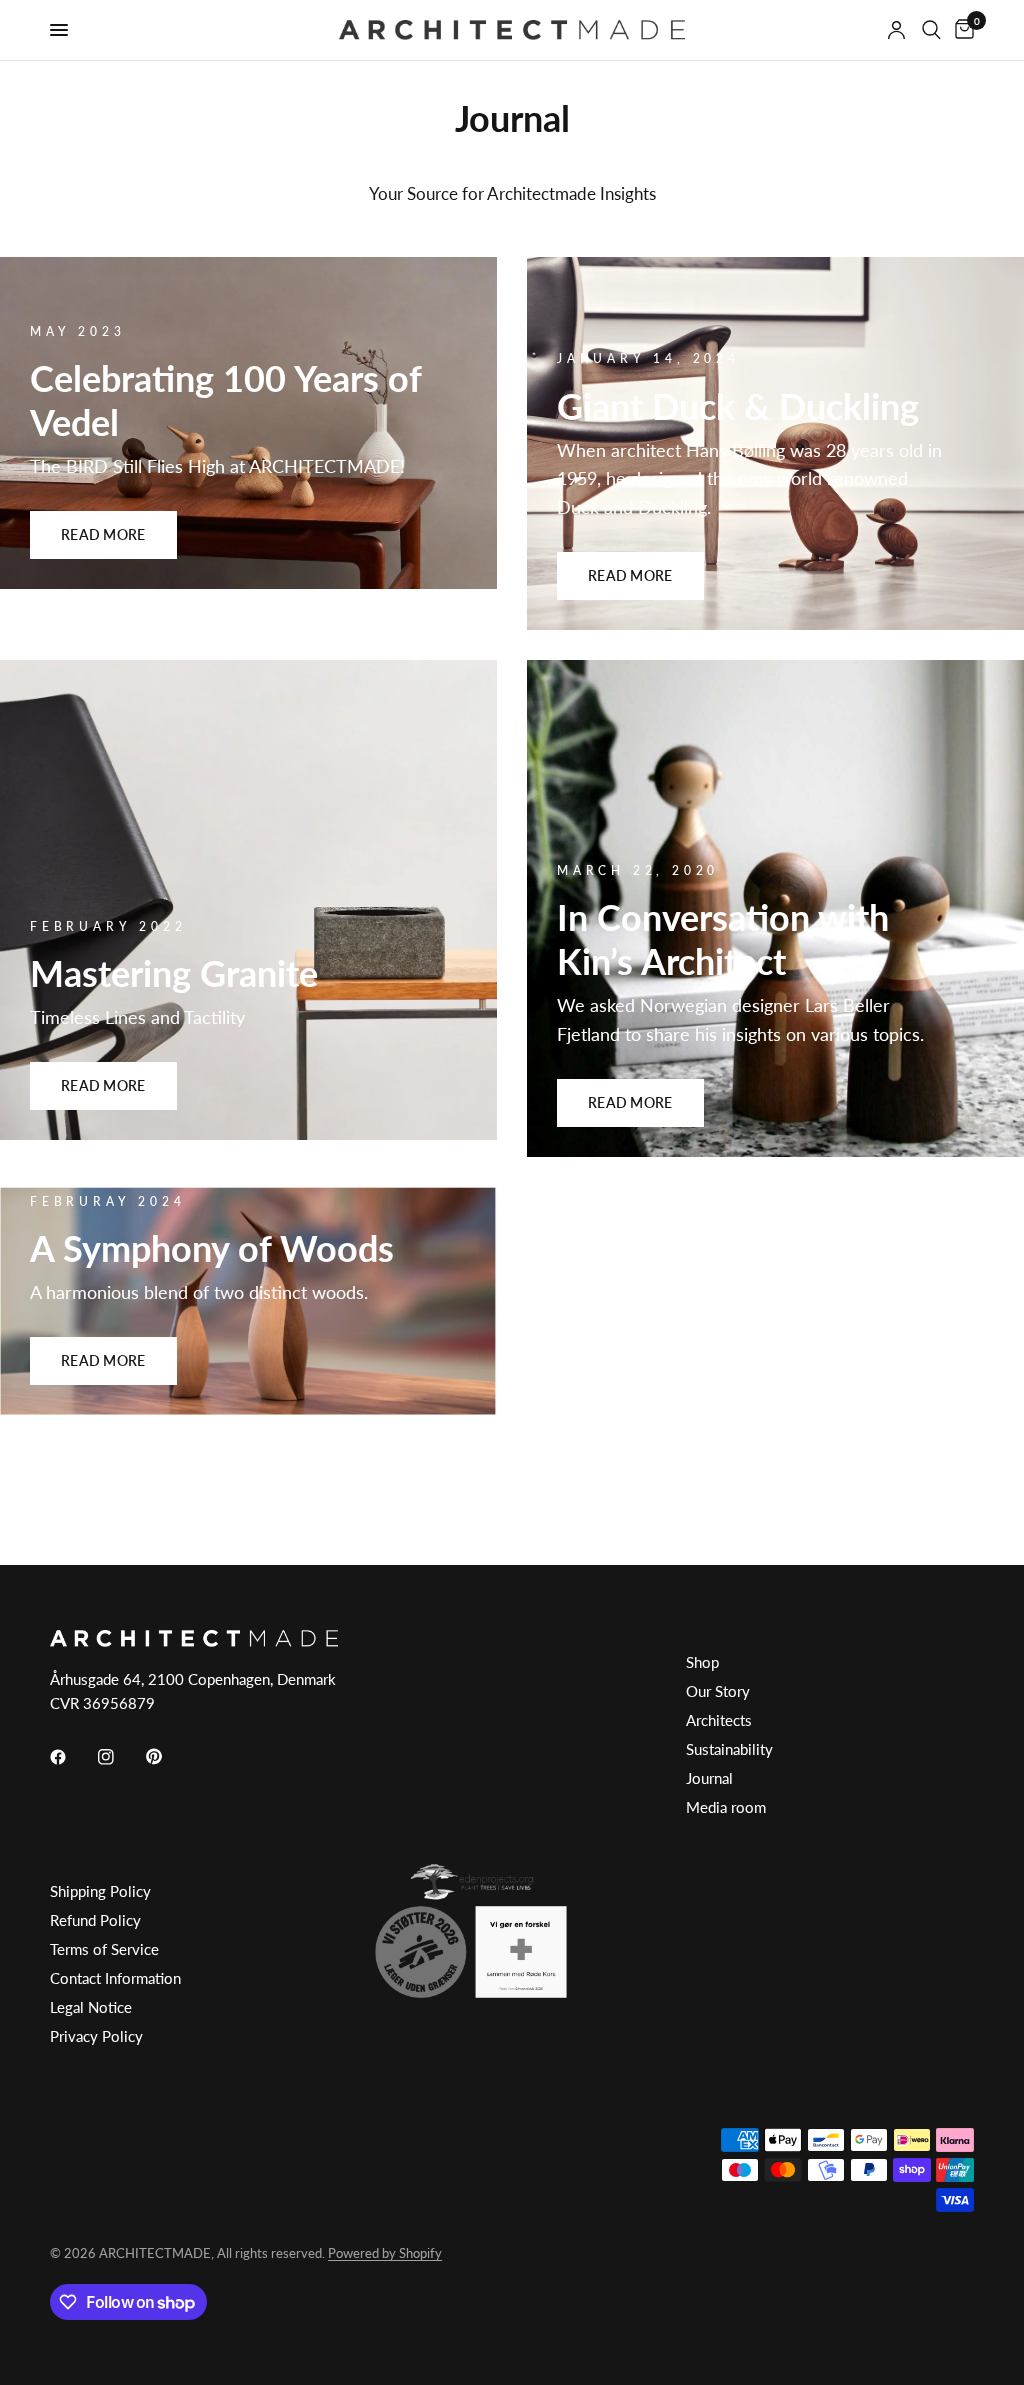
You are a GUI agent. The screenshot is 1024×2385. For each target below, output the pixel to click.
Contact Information (115, 1978)
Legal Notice (91, 2007)
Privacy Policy (96, 2036)
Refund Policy (95, 1920)
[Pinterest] (168, 1757)
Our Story (718, 1691)
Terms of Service (104, 1949)
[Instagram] (120, 1757)
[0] (961, 30)
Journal (709, 1778)
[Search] (931, 30)
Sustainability (729, 1749)
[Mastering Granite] (248, 900)
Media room (726, 1807)
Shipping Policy (100, 1891)
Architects (719, 1720)
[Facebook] (72, 1757)
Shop (702, 1662)
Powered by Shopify (385, 2253)
